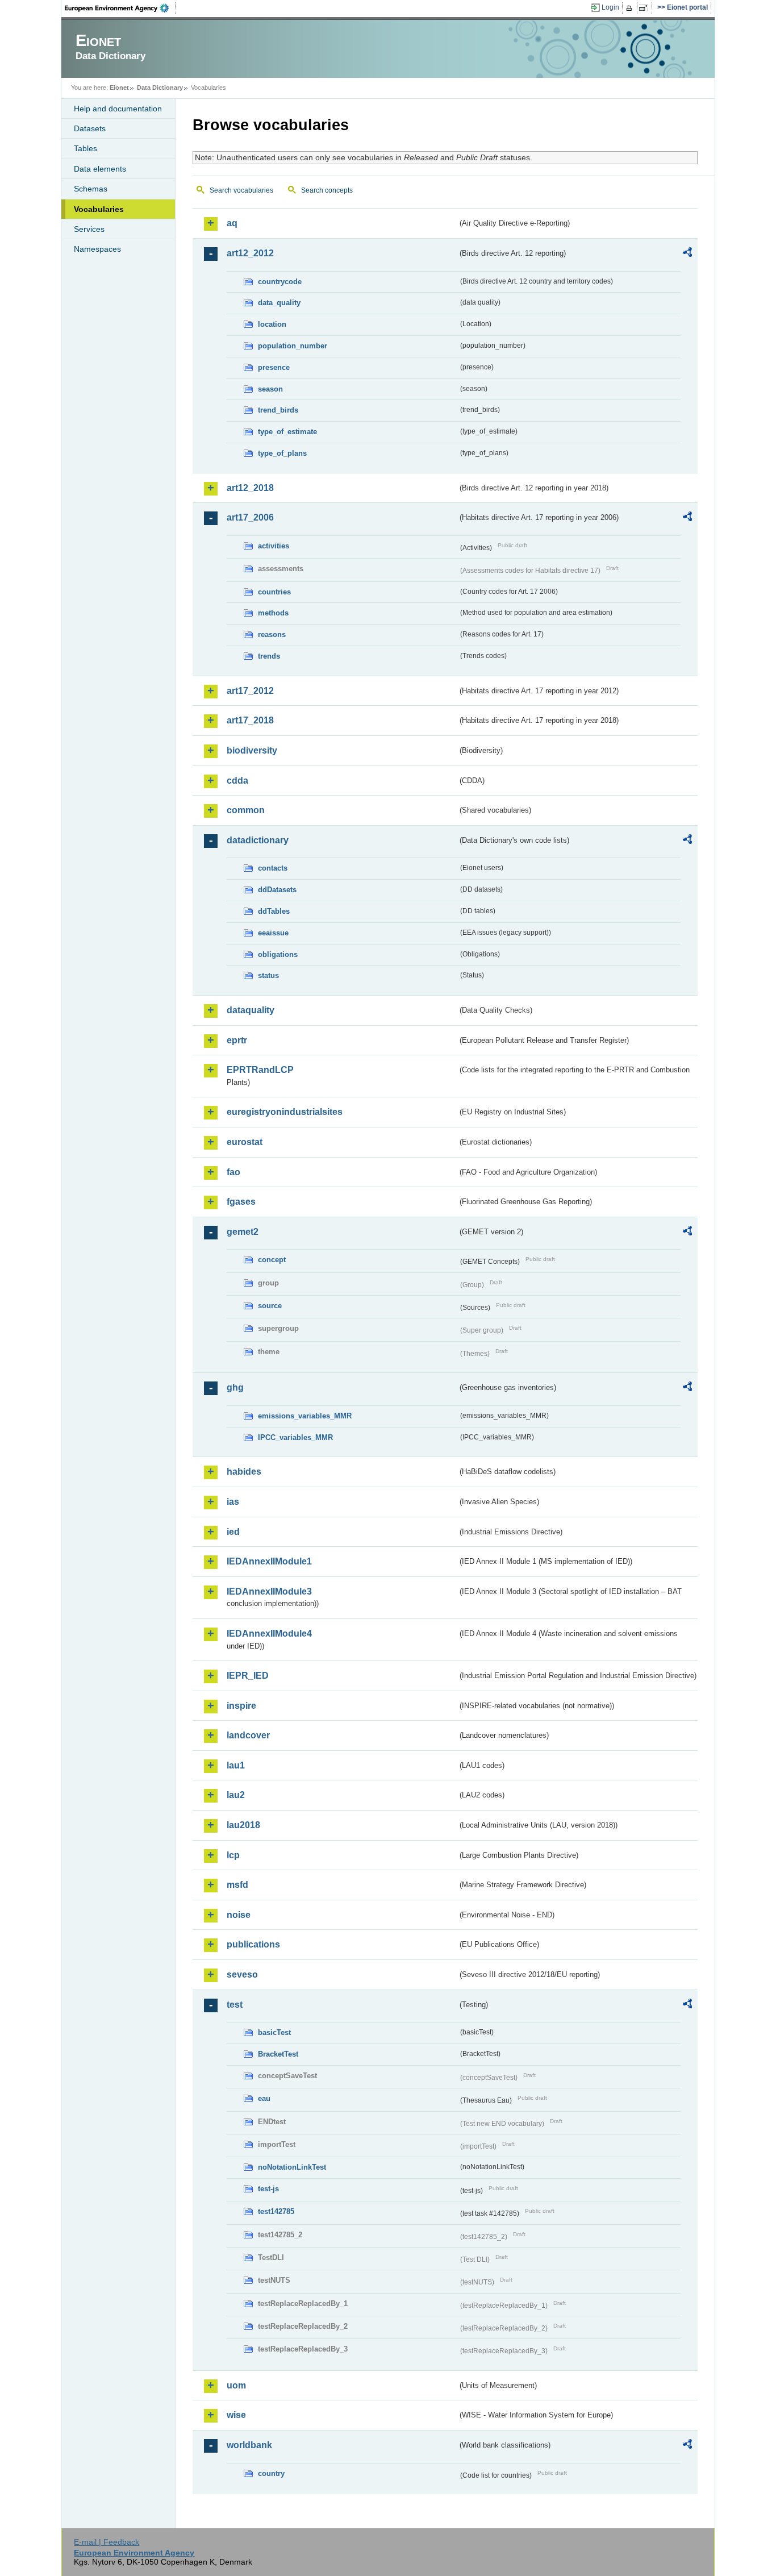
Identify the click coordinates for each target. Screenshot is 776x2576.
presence (274, 367)
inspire (241, 1706)
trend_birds (278, 410)
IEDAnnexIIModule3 (269, 1591)
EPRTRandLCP (260, 1070)
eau (264, 2098)
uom (236, 2385)
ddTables (274, 911)
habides (244, 1472)
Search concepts (327, 190)
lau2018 (243, 1825)
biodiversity (252, 750)
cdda (237, 781)
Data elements (100, 169)
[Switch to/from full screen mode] (646, 8)
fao (233, 1172)
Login (610, 7)
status (268, 975)
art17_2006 (250, 517)
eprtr (237, 1040)
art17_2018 (250, 720)
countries (274, 592)
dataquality (251, 1010)
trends (269, 656)
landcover (248, 1735)
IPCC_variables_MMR (295, 1437)
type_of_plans (282, 453)
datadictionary (258, 840)
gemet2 (243, 1232)
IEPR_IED (248, 1676)
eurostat (245, 1142)
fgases (241, 1202)
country (271, 2473)
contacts (273, 868)
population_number (293, 346)
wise (236, 2415)
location (272, 324)
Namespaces (97, 249)
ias (233, 1502)
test (235, 2005)
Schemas (91, 189)
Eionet (119, 88)
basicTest (274, 2032)
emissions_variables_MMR (305, 1416)
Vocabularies (99, 209)
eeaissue (273, 933)
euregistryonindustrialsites (285, 1112)
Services (89, 229)
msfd (237, 1885)
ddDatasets (277, 890)
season (270, 389)
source (270, 1306)
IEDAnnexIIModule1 (269, 1561)
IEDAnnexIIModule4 (269, 1634)
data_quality (279, 303)
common (246, 810)
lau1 (236, 1765)
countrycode (280, 282)
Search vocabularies (241, 190)
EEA (120, 8)
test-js (268, 2189)
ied (233, 1532)
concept (272, 1260)
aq (232, 223)
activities (274, 546)
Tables (85, 148)
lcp (233, 1855)
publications (253, 1944)
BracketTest (278, 2054)
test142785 (276, 2211)
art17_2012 (250, 691)
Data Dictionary (160, 88)
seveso (242, 1974)
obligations (278, 954)
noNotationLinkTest (292, 2167)
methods (273, 613)
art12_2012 (250, 253)
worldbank (249, 2445)
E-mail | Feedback (107, 2542)
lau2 (236, 1795)
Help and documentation (118, 109)
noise (239, 1915)
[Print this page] (631, 8)
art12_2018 (250, 488)
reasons (272, 634)
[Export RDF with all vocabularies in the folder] (687, 254)
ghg (235, 1387)
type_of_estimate (287, 432)
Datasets (90, 128)
